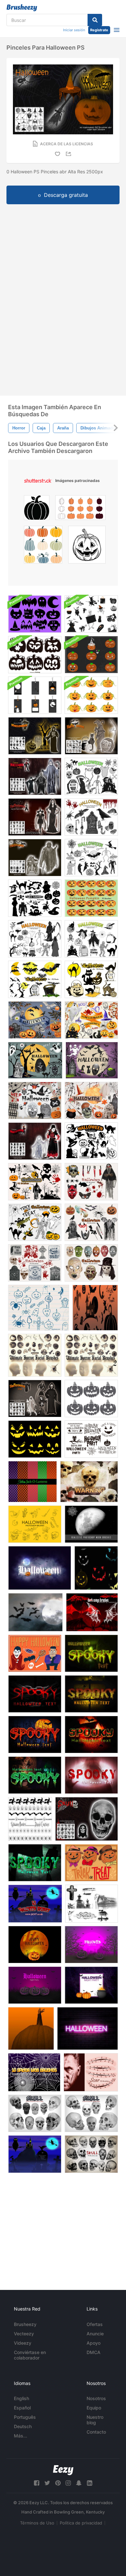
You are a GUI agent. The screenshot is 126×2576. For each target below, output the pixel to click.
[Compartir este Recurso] (69, 154)
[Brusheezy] (22, 8)
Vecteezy (24, 2334)
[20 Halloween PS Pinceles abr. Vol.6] (91, 1141)
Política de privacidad (81, 2523)
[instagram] (68, 2483)
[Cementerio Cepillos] (92, 1904)
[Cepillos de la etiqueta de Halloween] (91, 1439)
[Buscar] (95, 20)
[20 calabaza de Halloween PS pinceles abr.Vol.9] (91, 898)
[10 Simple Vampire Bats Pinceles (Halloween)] (35, 1612)
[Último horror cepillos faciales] (35, 1355)
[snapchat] (79, 2483)
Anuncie (95, 2334)
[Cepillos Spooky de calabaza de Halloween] (91, 1399)
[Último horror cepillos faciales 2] (91, 1355)
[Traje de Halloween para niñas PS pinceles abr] (35, 1141)
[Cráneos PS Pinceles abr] (87, 1819)
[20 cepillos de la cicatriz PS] (91, 2072)
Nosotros (96, 2398)
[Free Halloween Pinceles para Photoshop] (35, 1524)
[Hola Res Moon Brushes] (91, 1524)
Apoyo (94, 2343)
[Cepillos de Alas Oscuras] (92, 1612)
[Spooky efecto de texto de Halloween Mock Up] (88, 2028)
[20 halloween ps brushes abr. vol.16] (91, 1182)
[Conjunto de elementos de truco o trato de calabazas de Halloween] (91, 1863)
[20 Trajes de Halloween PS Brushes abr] (35, 1399)
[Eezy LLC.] (63, 2470)
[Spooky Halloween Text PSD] (35, 1735)
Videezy (23, 2343)
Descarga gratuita (66, 195)
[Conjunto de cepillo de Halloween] (35, 1904)
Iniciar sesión (74, 30)
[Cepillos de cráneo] (89, 1482)
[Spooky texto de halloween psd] (91, 1694)
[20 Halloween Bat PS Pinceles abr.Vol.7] (35, 979)
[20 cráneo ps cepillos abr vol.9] (91, 2154)
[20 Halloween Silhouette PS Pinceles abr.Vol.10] (35, 898)
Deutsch (23, 2426)
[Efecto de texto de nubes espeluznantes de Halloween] (40, 1568)
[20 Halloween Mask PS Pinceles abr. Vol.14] (91, 1263)
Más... (21, 2436)
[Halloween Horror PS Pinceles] (35, 736)
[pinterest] (58, 2483)
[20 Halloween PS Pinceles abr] (91, 736)
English (21, 2398)
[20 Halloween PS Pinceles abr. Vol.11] (35, 1182)
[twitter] (47, 2483)
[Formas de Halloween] (35, 2154)
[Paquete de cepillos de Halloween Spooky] (91, 614)
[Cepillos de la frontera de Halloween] (30, 1819)
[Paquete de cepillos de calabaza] (31, 2028)
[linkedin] (89, 2483)
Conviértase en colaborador (30, 2355)
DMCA (94, 2352)
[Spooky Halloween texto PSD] (91, 1653)
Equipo (94, 2408)
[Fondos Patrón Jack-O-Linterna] (32, 1482)
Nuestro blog (95, 2420)
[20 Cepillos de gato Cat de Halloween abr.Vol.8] (91, 979)
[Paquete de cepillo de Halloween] (95, 1308)
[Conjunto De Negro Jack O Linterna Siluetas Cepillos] (35, 655)
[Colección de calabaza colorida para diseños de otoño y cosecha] (43, 546)
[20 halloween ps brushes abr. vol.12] (35, 1222)
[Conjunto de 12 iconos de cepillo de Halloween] (35, 614)
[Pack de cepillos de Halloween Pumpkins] (91, 695)
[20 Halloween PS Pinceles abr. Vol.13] (91, 1222)
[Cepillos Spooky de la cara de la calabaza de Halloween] (35, 1439)
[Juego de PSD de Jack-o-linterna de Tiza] (91, 655)
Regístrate (99, 30)
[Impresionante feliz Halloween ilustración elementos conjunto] (35, 1653)
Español (22, 2408)
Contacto (96, 2432)
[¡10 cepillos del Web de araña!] (34, 2072)
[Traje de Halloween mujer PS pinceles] (35, 817)
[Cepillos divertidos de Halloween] (39, 1308)
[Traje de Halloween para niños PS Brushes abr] (35, 776)
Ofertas (95, 2324)
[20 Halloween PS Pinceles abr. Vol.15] (35, 1263)
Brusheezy (25, 2324)
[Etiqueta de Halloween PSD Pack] (35, 695)
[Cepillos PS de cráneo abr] (91, 2113)
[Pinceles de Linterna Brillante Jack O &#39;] (96, 1568)
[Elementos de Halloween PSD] (35, 1020)
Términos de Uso (37, 2523)
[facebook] (37, 2483)
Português (25, 2417)
